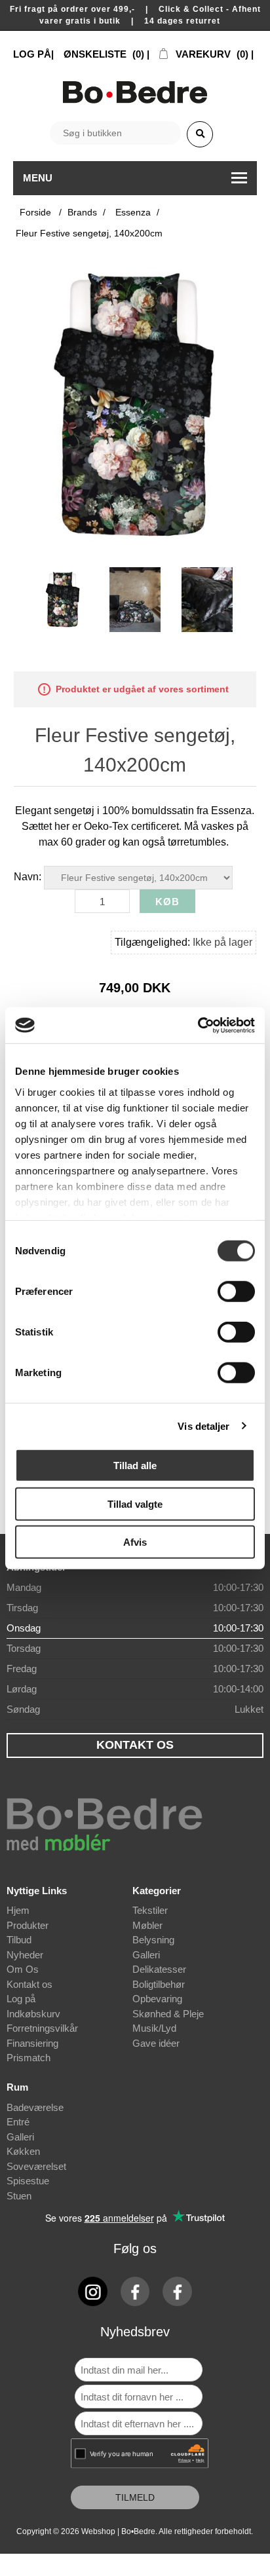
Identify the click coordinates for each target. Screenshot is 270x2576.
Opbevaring (157, 1999)
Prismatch (29, 2058)
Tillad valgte (135, 1503)
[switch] (236, 1292)
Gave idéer (156, 2043)
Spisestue (28, 2181)
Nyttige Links (37, 1891)
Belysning (153, 1940)
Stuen (19, 2196)
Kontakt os (29, 1984)
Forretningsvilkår (42, 2028)
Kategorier (157, 1891)
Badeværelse (35, 2107)
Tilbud (19, 1940)
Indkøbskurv (33, 2014)
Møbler (147, 1925)
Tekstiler (150, 1910)
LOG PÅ (32, 54)
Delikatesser (159, 1969)
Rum (17, 2087)
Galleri (146, 1955)
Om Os (23, 1969)
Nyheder (25, 1955)
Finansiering (32, 2043)
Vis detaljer (203, 1426)
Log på (21, 1999)
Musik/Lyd (154, 2028)
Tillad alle (135, 1465)
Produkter (28, 1925)
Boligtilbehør (159, 1984)
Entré (18, 2122)
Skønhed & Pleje (168, 2014)
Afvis (135, 1542)
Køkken (23, 2151)
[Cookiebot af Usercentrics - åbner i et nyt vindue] (198, 1025)
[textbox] (115, 133)
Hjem (18, 1910)
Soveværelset (36, 2166)
